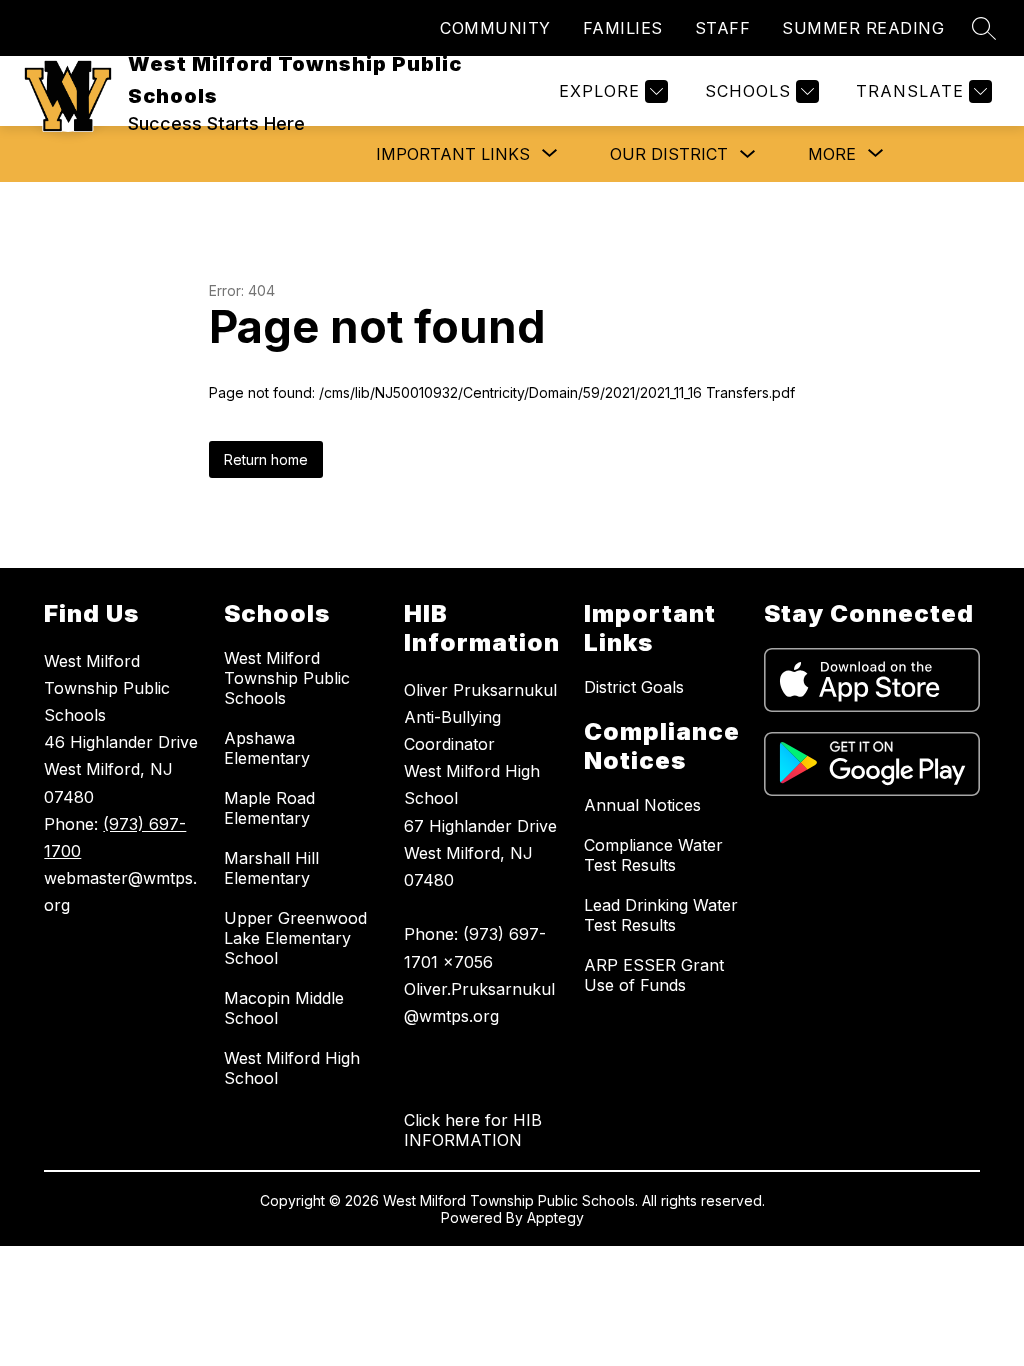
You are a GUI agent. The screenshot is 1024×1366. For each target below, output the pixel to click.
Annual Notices (642, 805)
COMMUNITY (495, 28)
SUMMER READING (863, 28)
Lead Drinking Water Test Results (661, 915)
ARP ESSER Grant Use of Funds (654, 975)
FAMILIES (623, 28)
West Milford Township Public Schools (287, 678)
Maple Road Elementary (269, 808)
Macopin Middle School (284, 1008)
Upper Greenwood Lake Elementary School (295, 938)
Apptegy (555, 1217)
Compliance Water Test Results (653, 855)
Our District (669, 154)
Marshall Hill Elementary (271, 868)
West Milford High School (292, 1068)
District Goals (634, 687)
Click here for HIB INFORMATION (473, 1130)
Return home (266, 459)
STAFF (723, 28)
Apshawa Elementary (267, 748)
